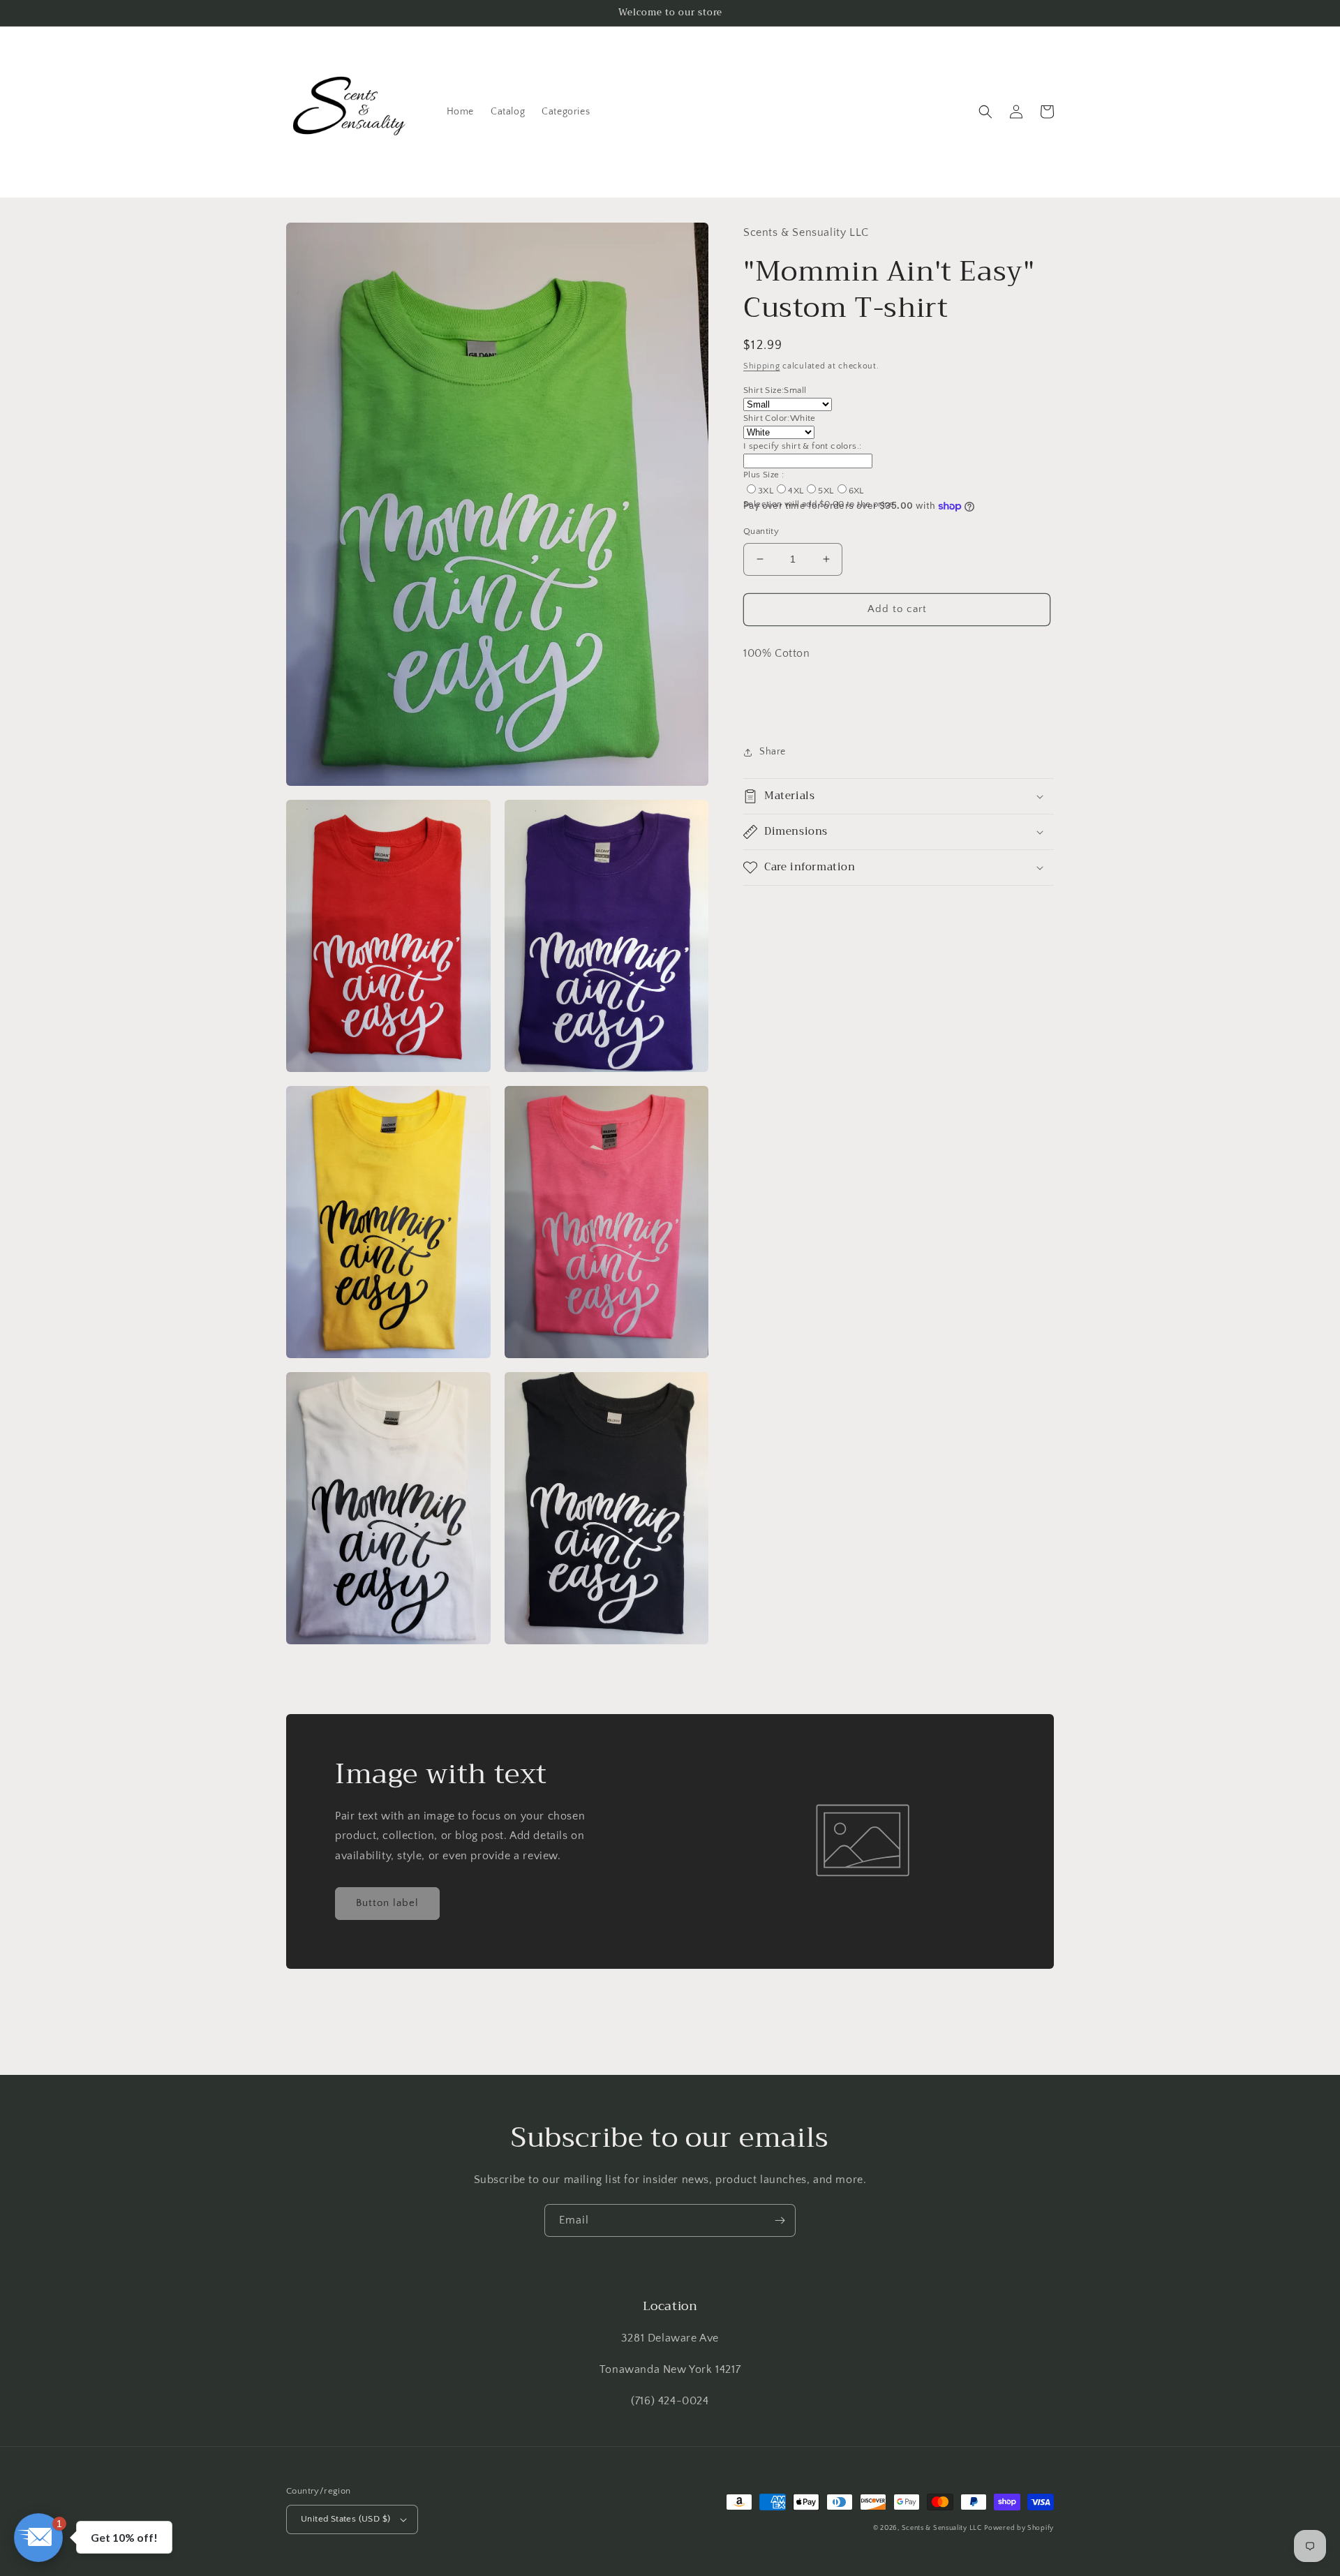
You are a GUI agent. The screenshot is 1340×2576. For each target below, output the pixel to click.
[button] (985, 112)
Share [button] (773, 752)
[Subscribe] (780, 2220)
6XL (856, 491)
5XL (826, 491)
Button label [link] (387, 1903)
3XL (766, 491)
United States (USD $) (345, 2519)
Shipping (762, 366)
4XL (796, 491)
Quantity (761, 531)
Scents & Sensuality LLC (942, 2528)
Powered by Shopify (1019, 2528)
